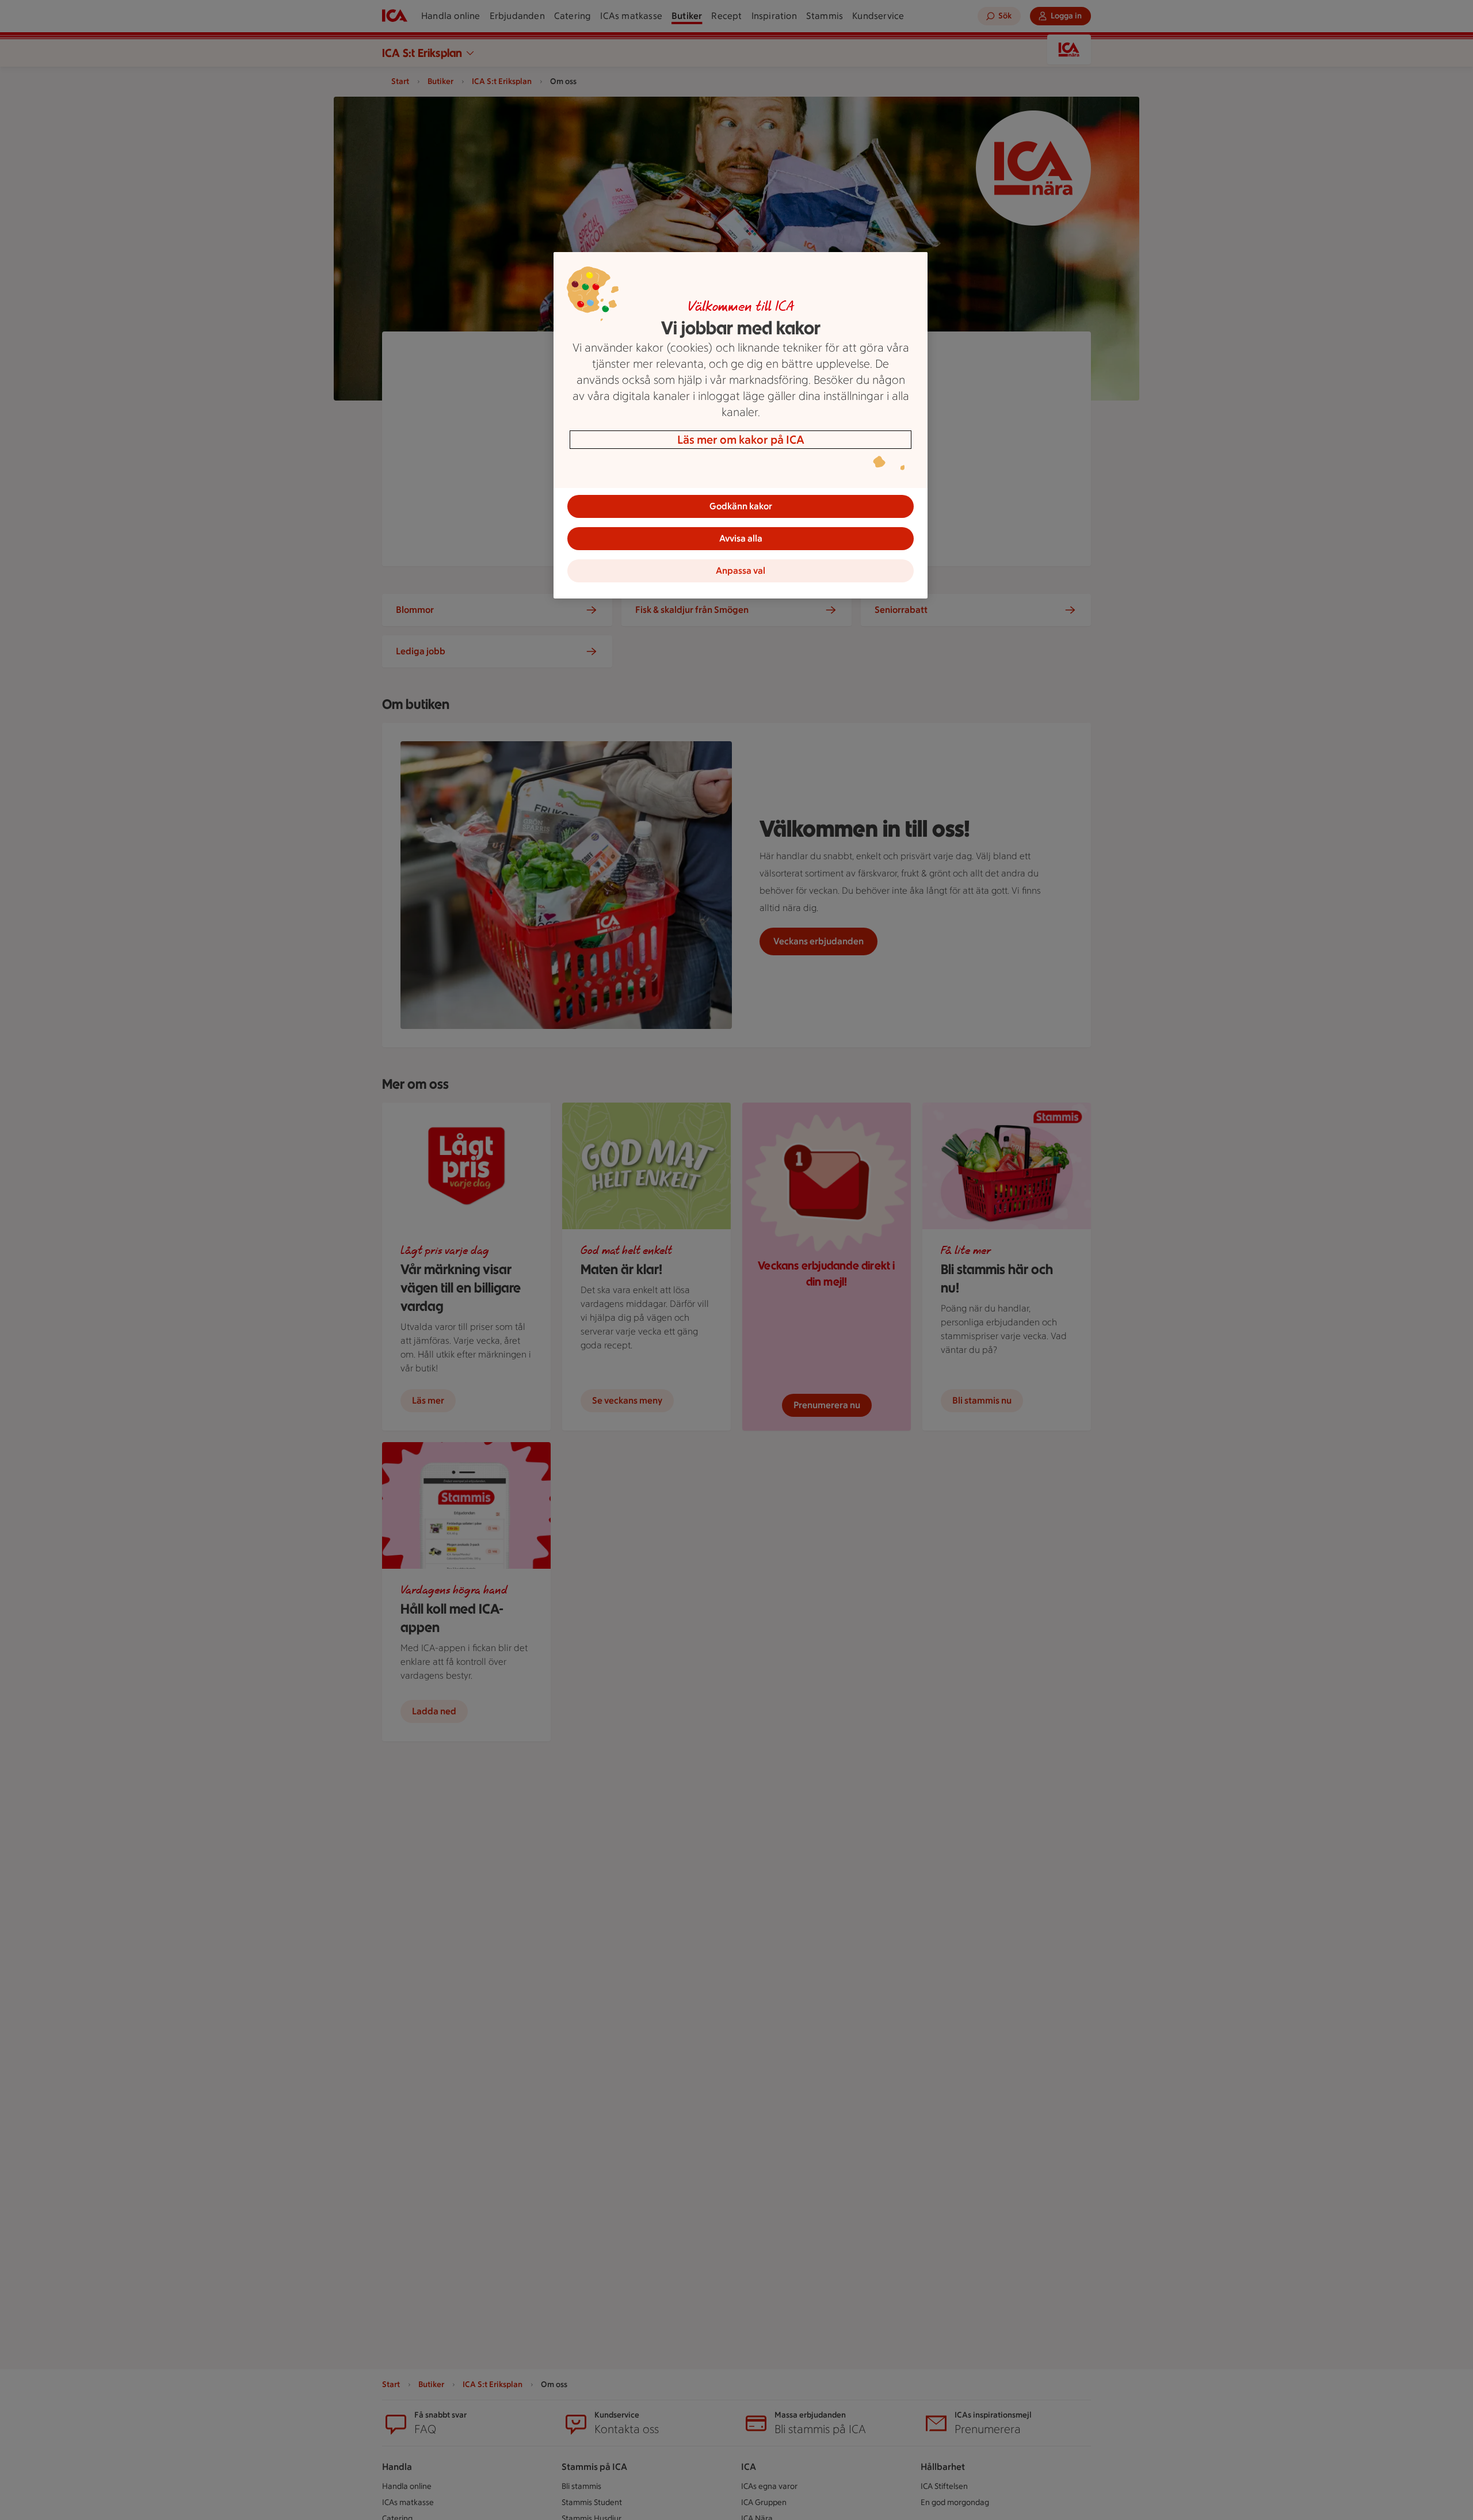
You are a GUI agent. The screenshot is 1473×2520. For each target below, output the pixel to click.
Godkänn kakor (741, 506)
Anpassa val (741, 571)
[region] (741, 425)
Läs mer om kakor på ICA (741, 440)
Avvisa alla (741, 538)
